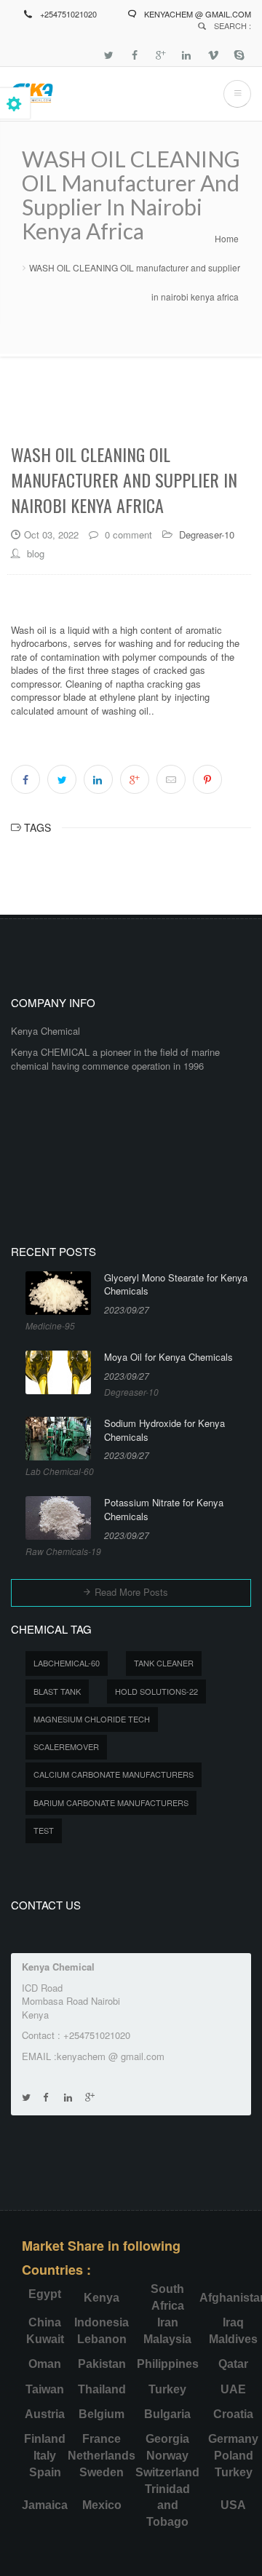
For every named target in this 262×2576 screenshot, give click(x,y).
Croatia (233, 2414)
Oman (45, 2364)
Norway (167, 2456)
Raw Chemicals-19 (63, 1551)
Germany (233, 2439)
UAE (233, 2389)
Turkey (167, 2389)
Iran (168, 2322)
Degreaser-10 (207, 534)
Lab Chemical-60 (60, 1471)
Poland (234, 2456)
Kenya (102, 2298)
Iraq (233, 2322)
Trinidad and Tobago (167, 2506)
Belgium (102, 2414)
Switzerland (167, 2472)
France (102, 2439)
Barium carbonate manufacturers (111, 1802)
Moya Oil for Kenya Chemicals (168, 1357)
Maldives (233, 2339)
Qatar (233, 2364)
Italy (45, 2456)
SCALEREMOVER (66, 1746)
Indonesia (102, 2322)
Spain (45, 2472)
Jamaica (45, 2505)
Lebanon (102, 2339)
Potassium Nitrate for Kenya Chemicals (164, 1510)
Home (227, 238)
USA (233, 2505)
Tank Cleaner (164, 1663)
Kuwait (45, 2339)
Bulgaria (167, 2414)
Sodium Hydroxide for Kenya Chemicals (164, 1430)
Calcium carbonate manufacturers (114, 1774)
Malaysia (167, 2339)
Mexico (102, 2505)
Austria (45, 2414)
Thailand (102, 2389)
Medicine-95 (50, 1325)
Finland (45, 2439)
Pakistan (102, 2364)
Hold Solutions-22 (156, 1691)
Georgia (167, 2439)
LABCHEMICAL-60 (67, 1663)
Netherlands (102, 2456)
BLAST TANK (57, 1691)
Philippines (168, 2364)
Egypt (45, 2294)
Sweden (102, 2472)
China (45, 2322)
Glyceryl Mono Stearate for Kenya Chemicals (176, 1285)
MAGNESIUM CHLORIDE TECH (92, 1719)
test (44, 1830)
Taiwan (45, 2389)
